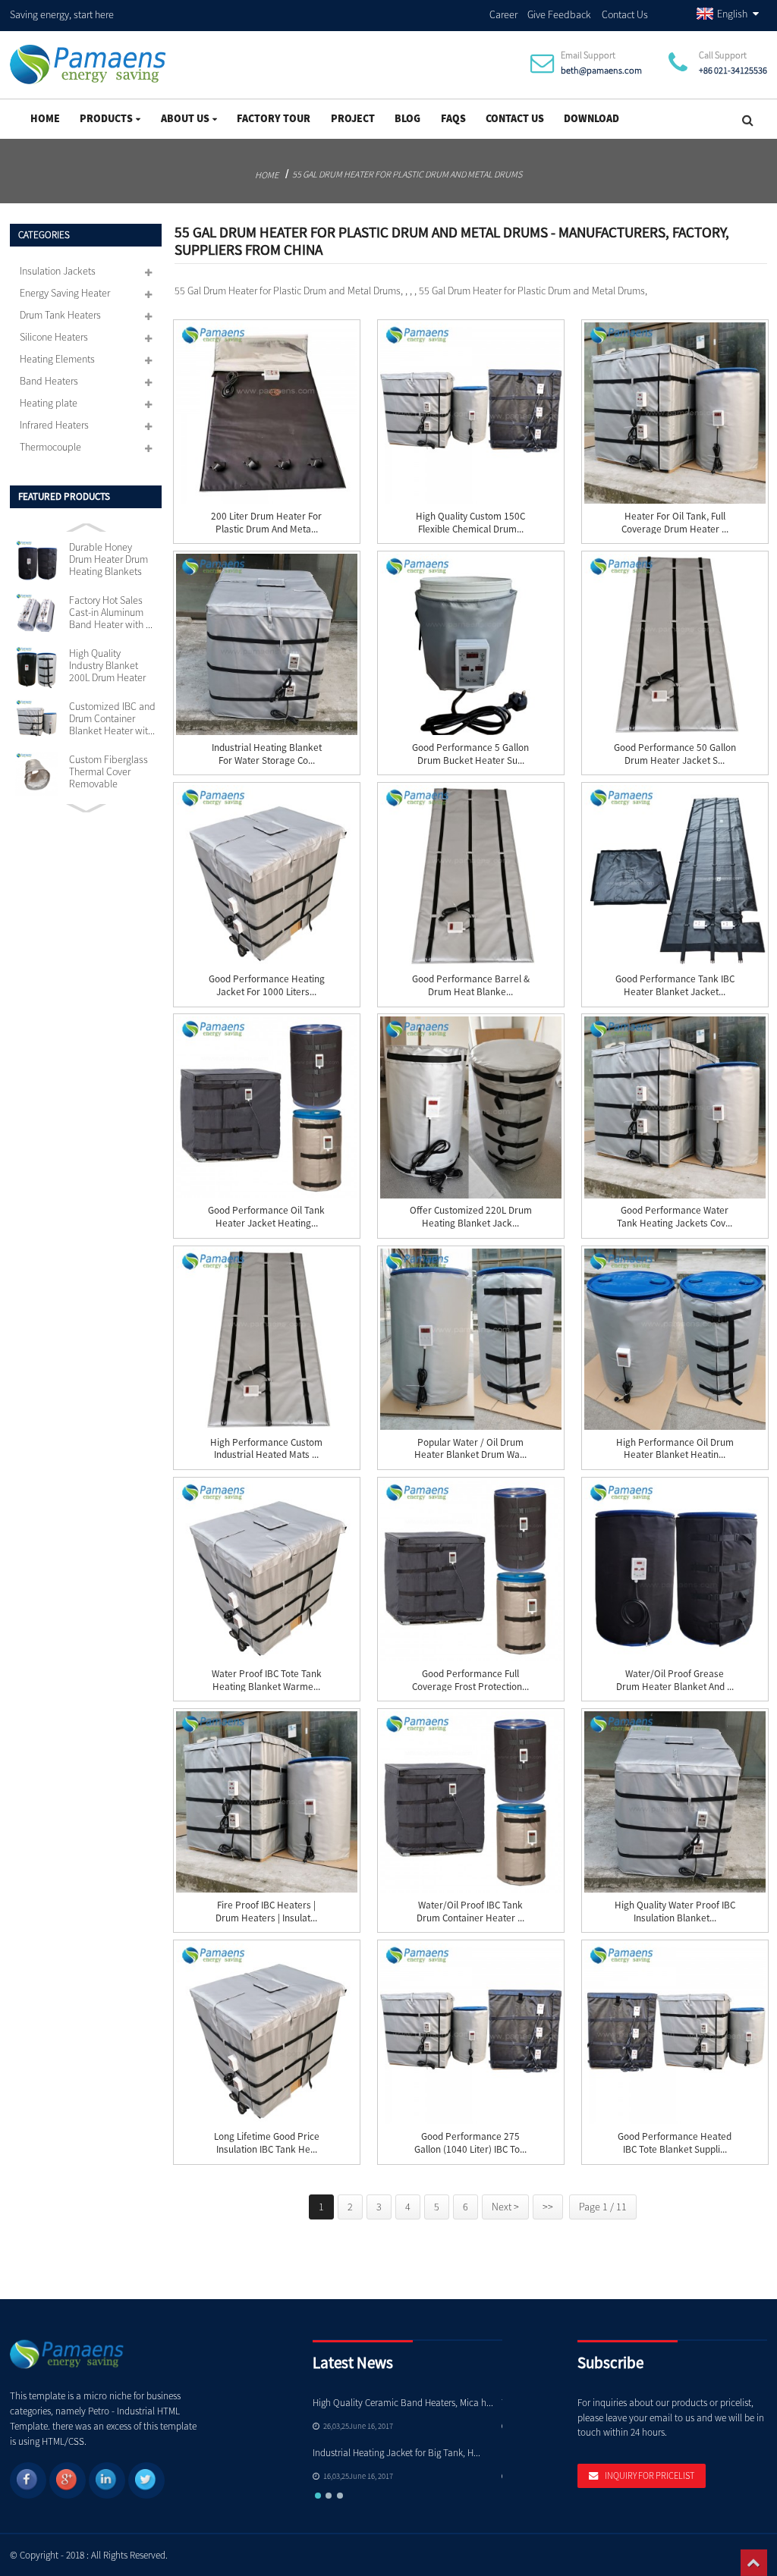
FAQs (453, 118)
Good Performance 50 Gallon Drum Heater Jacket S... (675, 754)
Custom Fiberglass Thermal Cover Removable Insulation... (109, 772)
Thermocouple (50, 447)
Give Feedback (559, 14)
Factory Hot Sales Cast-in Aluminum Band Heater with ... (111, 613)
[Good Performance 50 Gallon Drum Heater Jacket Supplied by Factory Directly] (675, 644)
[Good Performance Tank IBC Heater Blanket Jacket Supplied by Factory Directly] (675, 876)
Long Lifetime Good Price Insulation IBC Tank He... (267, 2143)
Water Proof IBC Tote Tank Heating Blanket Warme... (267, 1681)
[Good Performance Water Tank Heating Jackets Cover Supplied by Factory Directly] (675, 1107)
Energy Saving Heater (65, 293)
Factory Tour (274, 118)
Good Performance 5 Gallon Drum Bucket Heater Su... (470, 754)
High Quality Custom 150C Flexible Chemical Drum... (470, 523)
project (353, 118)
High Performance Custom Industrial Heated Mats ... (266, 1449)
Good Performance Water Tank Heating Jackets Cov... (675, 1217)
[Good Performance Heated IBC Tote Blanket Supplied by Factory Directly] (675, 2033)
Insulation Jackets (58, 271)
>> (548, 2207)
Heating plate (49, 403)
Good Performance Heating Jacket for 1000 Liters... (267, 986)
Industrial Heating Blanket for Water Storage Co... (267, 754)
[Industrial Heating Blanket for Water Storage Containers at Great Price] (267, 644)
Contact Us (625, 14)
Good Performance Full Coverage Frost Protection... (470, 1681)
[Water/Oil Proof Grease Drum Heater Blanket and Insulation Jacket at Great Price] (675, 1571)
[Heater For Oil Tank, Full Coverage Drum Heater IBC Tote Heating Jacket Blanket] (675, 413)
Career (503, 14)
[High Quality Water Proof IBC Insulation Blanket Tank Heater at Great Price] (675, 1802)
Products (106, 118)
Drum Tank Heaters (60, 315)
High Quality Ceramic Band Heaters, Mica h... (403, 2403)
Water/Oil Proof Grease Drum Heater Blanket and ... (675, 1681)
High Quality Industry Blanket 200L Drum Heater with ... (107, 666)
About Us (185, 118)
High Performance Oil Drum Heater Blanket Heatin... (675, 1449)
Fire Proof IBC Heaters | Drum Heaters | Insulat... (266, 1912)
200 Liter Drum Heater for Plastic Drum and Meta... (266, 523)
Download (591, 118)
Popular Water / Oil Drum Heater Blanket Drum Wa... (470, 1449)
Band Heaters (49, 381)
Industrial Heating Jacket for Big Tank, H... (396, 2453)
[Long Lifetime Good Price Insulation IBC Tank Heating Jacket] (267, 2033)
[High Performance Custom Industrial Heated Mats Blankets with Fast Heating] (267, 1339)
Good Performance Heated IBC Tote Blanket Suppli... (675, 2143)
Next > (505, 2207)
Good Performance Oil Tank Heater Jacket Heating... (266, 1217)
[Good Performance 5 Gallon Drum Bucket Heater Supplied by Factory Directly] (471, 644)
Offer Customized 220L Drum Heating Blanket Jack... (471, 1217)
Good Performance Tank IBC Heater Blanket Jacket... (675, 986)
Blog (407, 118)
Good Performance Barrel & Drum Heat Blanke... (471, 986)
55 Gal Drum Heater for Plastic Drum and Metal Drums (407, 174)
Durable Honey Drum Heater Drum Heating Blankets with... (109, 560)
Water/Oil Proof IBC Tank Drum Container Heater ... (470, 1912)
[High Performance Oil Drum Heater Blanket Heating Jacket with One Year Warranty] (675, 1339)
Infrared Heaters (54, 425)
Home (45, 118)
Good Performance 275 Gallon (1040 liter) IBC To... (470, 2143)
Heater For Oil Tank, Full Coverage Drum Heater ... (675, 523)
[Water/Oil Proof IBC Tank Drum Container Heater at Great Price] (471, 1802)
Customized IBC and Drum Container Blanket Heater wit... (112, 719)
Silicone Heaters (54, 337)
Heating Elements (57, 359)
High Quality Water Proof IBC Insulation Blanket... (675, 1912)
